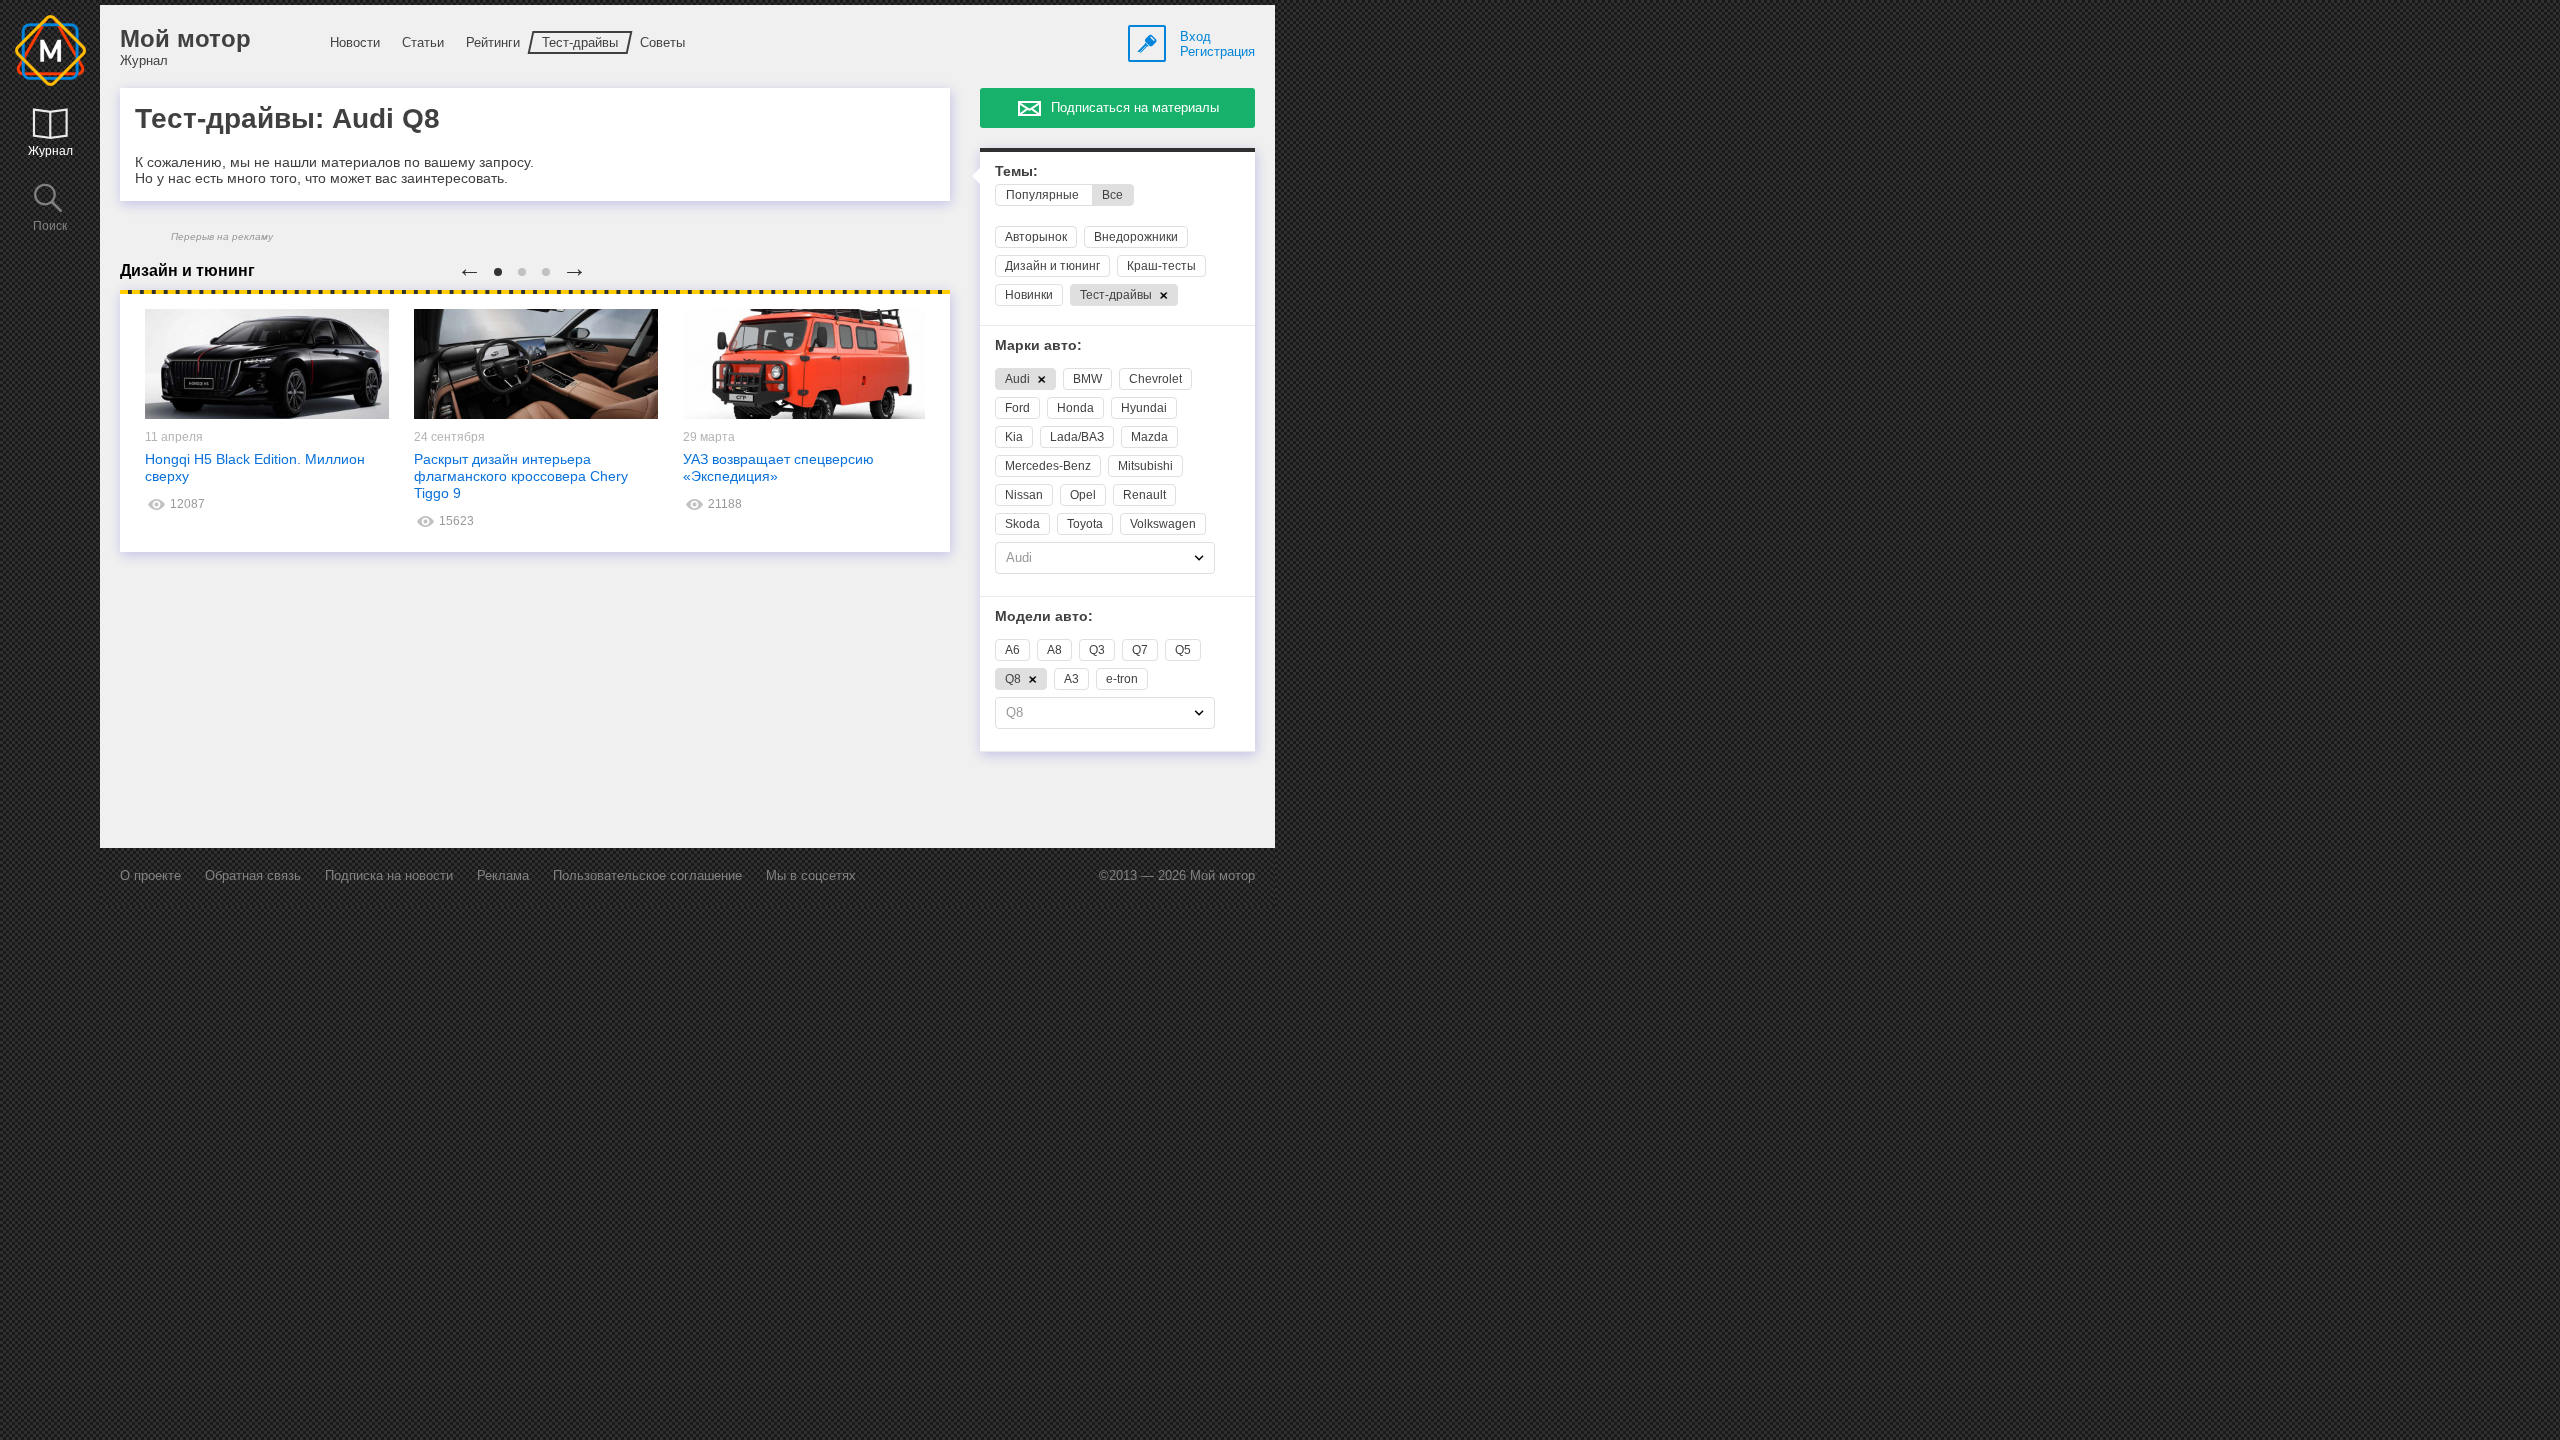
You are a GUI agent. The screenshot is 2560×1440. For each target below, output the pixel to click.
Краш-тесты (1161, 266)
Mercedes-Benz (1048, 466)
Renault (1144, 495)
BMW (1087, 379)
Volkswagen (1163, 524)
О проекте (150, 875)
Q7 (1140, 650)
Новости (355, 42)
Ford (1017, 408)
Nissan (1024, 495)
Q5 (1183, 650)
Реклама (503, 875)
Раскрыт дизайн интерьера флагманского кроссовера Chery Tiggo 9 (521, 476)
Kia (1014, 437)
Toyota (1085, 524)
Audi (1019, 379)
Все (1112, 195)
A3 (1071, 679)
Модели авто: (1044, 616)
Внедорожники (1136, 237)
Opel (1083, 495)
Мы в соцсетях (811, 875)
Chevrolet (1155, 379)
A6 (1012, 650)
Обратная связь (253, 875)
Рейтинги (493, 42)
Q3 (1097, 650)
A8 (1054, 650)
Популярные (1042, 195)
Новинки (1029, 295)
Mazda (1149, 437)
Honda (1075, 408)
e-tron (1122, 679)
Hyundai (1144, 408)
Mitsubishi (1145, 466)
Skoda (1022, 524)
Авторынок (1036, 237)
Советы (662, 42)
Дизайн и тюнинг (1052, 266)
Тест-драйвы (580, 42)
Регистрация (1217, 51)
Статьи (423, 42)
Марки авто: (1038, 345)
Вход (1195, 36)
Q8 (1014, 679)
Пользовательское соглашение (647, 875)
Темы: (1016, 171)
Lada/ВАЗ (1077, 437)
